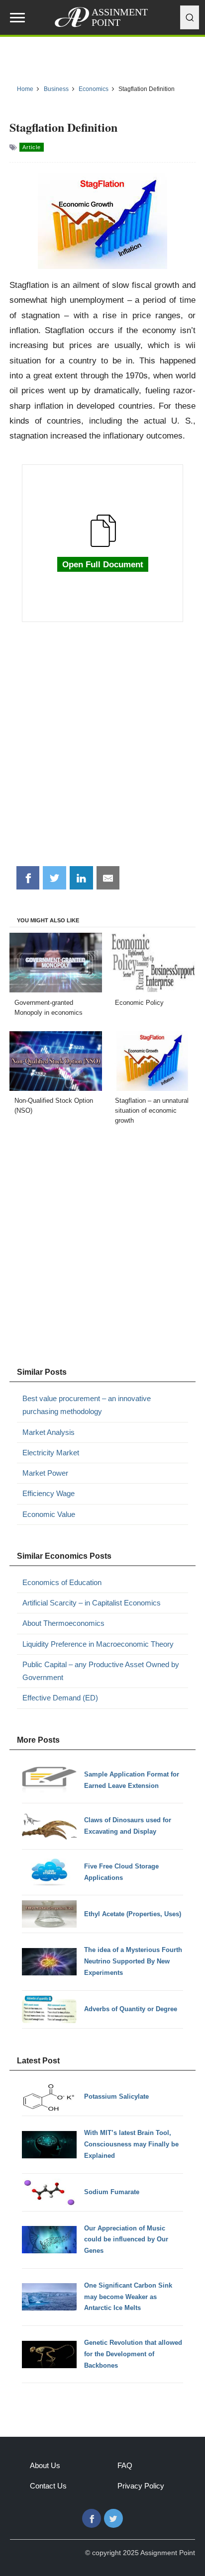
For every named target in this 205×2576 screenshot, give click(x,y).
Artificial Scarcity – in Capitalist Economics (92, 1603)
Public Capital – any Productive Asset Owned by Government (101, 1671)
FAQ (125, 2465)
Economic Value (49, 1514)
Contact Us (48, 2486)
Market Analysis (49, 1432)
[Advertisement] (102, 749)
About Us (45, 2465)
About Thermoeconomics (63, 1623)
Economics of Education (62, 1582)
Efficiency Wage (49, 1493)
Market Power (45, 1473)
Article (32, 147)
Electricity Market (51, 1453)
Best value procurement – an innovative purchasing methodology (87, 1405)
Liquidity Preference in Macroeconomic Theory (98, 1644)
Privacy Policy (141, 2486)
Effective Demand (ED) (60, 1698)
